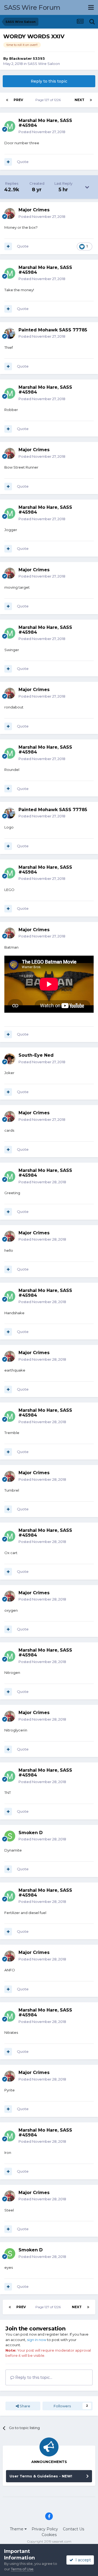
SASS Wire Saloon (44, 64)
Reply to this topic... (33, 2377)
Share (24, 2406)
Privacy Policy (45, 2529)
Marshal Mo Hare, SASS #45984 (45, 123)
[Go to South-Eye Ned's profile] (10, 1059)
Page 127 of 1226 (49, 100)
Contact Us (73, 2529)
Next (79, 100)
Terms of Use (22, 2569)
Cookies (49, 2535)
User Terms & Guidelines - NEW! (41, 2476)
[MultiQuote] (8, 162)
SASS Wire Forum (32, 7)
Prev (18, 100)
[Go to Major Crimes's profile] (10, 214)
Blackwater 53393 (27, 58)
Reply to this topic (49, 81)
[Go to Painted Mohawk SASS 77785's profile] (10, 333)
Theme (17, 2529)
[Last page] (91, 100)
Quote (23, 162)
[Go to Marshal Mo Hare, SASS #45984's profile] (10, 126)
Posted (42, 132)
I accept (82, 2560)
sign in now (37, 2340)
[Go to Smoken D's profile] (10, 1836)
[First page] (7, 100)
